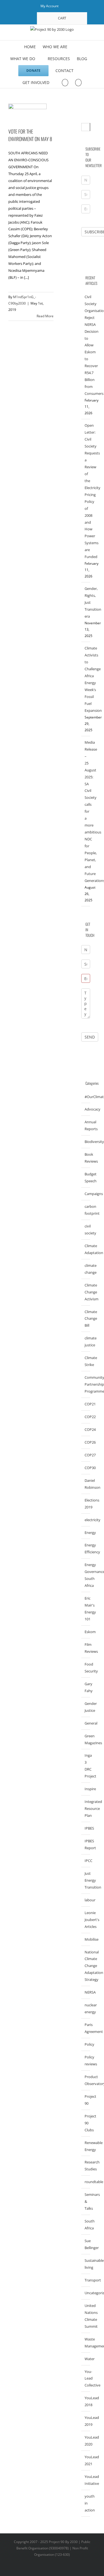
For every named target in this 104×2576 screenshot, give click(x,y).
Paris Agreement (86, 2028)
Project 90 (86, 2100)
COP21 (86, 1404)
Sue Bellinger (86, 2244)
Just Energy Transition (86, 1880)
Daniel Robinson (86, 1484)
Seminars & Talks (86, 2201)
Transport (86, 2280)
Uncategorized (86, 2293)
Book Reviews (86, 1158)
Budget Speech (86, 1177)
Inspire (86, 1789)
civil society (86, 1230)
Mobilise (86, 1939)
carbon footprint (86, 1210)
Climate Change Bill (86, 1319)
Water (86, 2359)
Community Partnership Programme (86, 1384)
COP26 (86, 1442)
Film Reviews (86, 1648)
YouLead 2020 (86, 2441)
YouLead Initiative (86, 2480)
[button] (78, 82)
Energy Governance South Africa (86, 1575)
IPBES (86, 1828)
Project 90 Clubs (86, 2123)
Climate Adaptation (86, 1249)
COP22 (86, 1417)
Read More (45, 316)
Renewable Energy (86, 2146)
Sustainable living (86, 2264)
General (86, 1723)
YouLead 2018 (86, 2401)
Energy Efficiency (86, 1548)
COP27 (86, 1455)
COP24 (86, 1429)
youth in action (86, 2503)
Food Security (86, 1668)
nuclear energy (86, 2008)
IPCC (86, 1861)
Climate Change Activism (86, 1292)
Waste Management (86, 2343)
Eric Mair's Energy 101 (86, 1609)
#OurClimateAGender (86, 1097)
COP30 (86, 1468)
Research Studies (86, 2166)
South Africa (86, 2225)
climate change (86, 1269)
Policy (86, 2044)
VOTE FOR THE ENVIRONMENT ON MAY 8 (30, 135)
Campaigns (86, 1194)
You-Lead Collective (86, 2378)
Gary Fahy (86, 1687)
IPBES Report (86, 1844)
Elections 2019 (86, 1504)
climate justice (86, 1341)
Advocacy (86, 1109)
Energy (86, 1533)
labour (86, 1900)
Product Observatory (86, 2080)
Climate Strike (86, 1361)
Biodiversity (86, 1142)
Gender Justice (86, 1707)
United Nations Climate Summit (86, 2316)
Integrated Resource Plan (86, 1808)
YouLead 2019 (86, 2421)
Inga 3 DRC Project (86, 1766)
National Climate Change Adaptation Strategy (86, 1966)
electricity (86, 1520)
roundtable (86, 2182)
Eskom (86, 1632)
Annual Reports (86, 1125)
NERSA (86, 1992)
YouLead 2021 (86, 2460)
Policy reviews (86, 2060)
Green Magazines (86, 1739)
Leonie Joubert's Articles (86, 1920)
